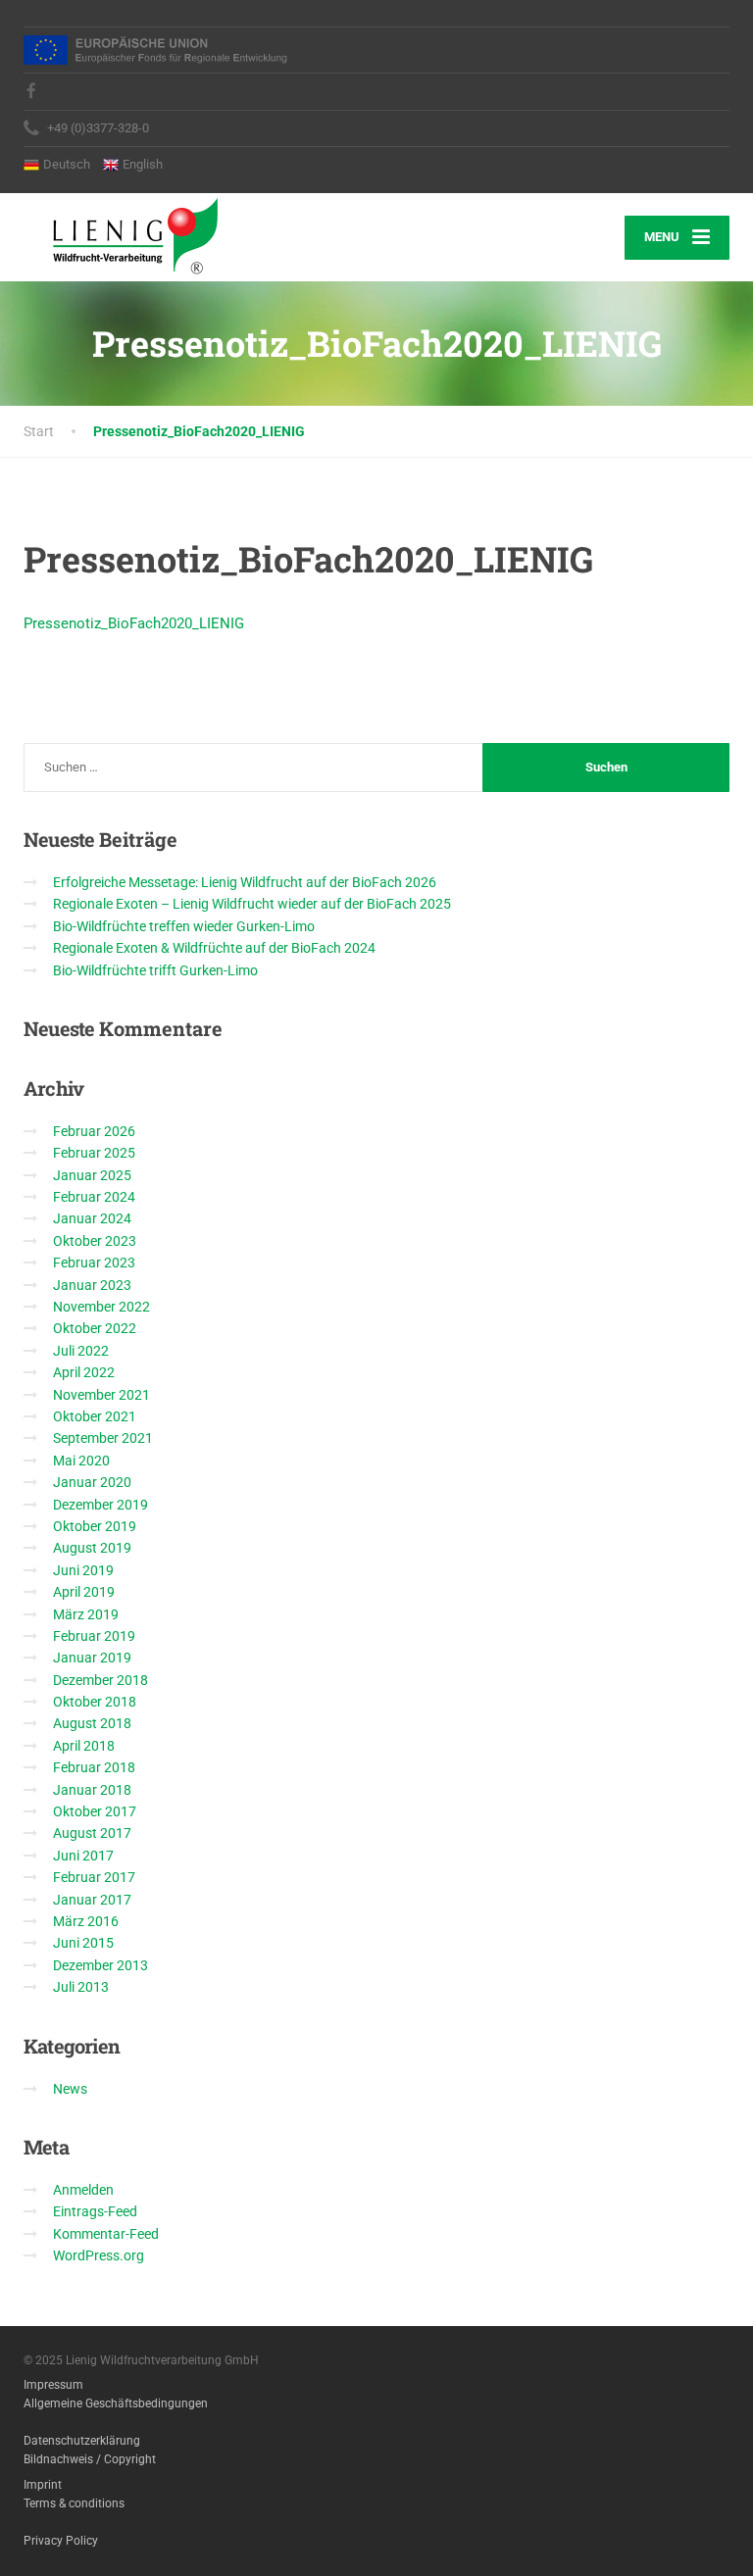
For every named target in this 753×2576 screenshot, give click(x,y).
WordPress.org (99, 2255)
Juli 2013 (81, 1987)
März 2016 (86, 1921)
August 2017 (92, 1833)
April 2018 (84, 1746)
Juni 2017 (83, 1856)
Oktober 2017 (95, 1811)
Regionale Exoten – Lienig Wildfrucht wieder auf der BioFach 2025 (252, 904)
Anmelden (83, 2190)
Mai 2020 (81, 1461)
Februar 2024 (94, 1197)
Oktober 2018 (95, 1702)
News (70, 2089)
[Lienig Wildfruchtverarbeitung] (121, 235)
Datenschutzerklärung (82, 2441)
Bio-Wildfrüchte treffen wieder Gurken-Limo (184, 926)
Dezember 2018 (100, 1680)
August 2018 (92, 1723)
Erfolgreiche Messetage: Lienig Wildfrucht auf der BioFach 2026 (245, 882)
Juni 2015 (83, 1943)
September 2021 (103, 1438)
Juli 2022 (81, 1351)
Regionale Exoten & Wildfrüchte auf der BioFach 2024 (214, 948)
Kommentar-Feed (106, 2234)
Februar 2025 (94, 1153)
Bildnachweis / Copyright (90, 2459)
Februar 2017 (94, 1877)
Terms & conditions (74, 2503)
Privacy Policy (61, 2541)
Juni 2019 (83, 1570)
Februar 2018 (94, 1767)
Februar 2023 (94, 1263)
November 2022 (101, 1307)
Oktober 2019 (95, 1526)
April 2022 (84, 1372)
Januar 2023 (92, 1285)
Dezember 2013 (100, 1965)
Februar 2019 (94, 1636)
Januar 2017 (92, 1900)
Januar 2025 (92, 1175)
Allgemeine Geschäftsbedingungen (116, 2403)
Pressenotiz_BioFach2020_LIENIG (134, 623)
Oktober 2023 (95, 1241)
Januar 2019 (92, 1658)
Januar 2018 (92, 1790)
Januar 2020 (92, 1482)
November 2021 (101, 1395)
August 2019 (92, 1548)
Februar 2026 (94, 1131)
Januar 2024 (92, 1218)
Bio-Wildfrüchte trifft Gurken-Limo (155, 970)
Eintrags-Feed (95, 2211)
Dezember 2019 (100, 1505)
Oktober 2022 (95, 1328)
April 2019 (84, 1592)
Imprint (43, 2485)
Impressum (53, 2385)
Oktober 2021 (95, 1416)
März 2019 (86, 1614)
